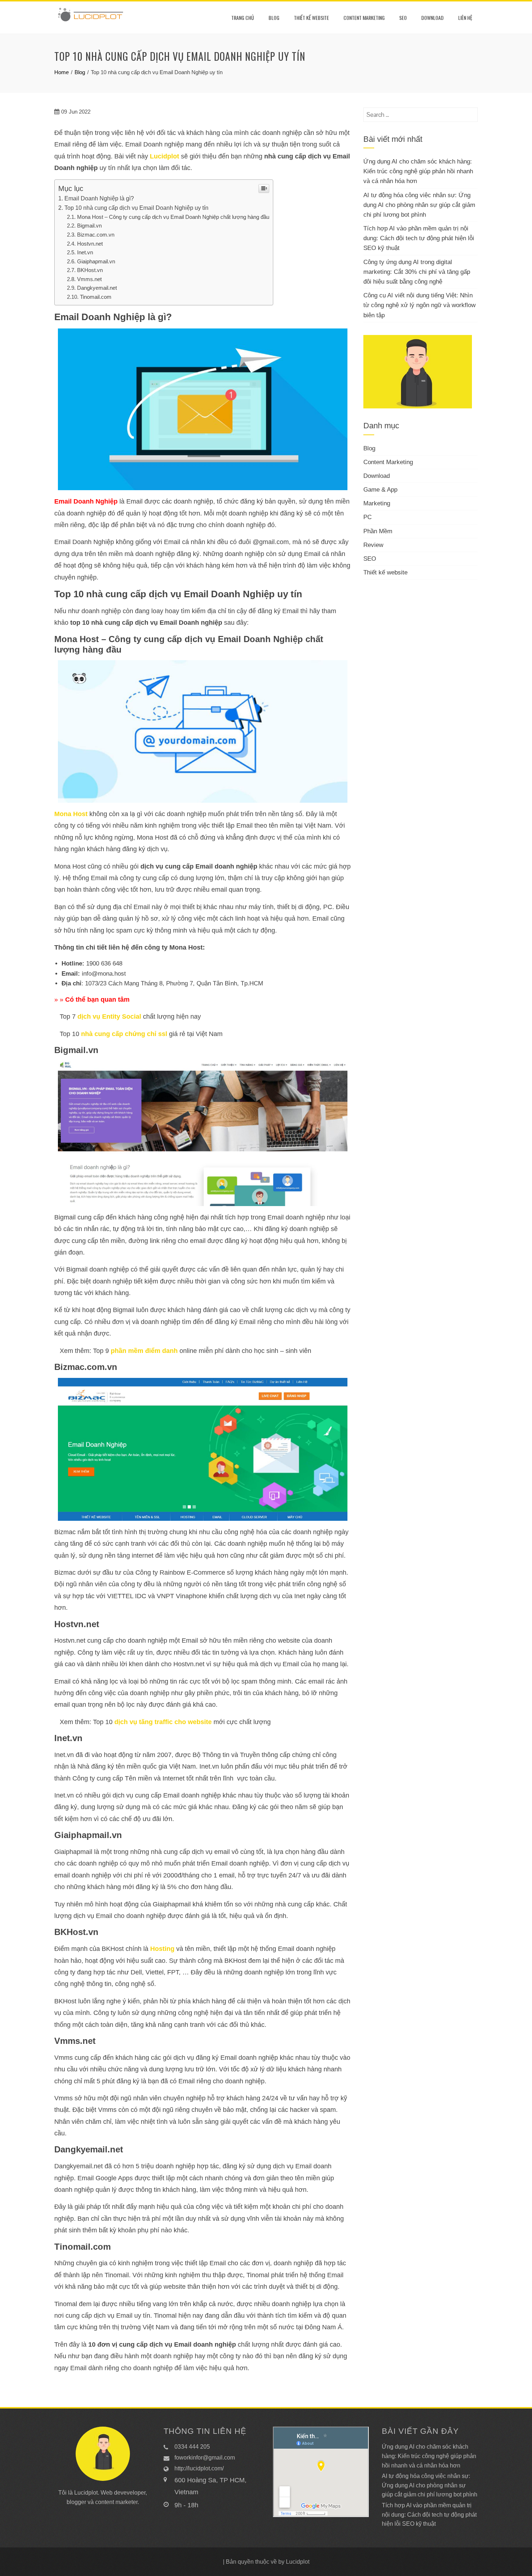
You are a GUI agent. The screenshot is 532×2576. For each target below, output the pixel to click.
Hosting (162, 1949)
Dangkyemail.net (97, 288)
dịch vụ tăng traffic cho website (163, 1722)
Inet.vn (85, 252)
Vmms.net (89, 279)
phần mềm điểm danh (144, 1351)
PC (368, 517)
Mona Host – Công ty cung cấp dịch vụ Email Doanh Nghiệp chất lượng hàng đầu (173, 217)
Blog (274, 18)
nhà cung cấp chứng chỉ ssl (124, 1034)
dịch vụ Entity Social (109, 1017)
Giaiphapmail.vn (96, 261)
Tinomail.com (96, 297)
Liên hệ (465, 18)
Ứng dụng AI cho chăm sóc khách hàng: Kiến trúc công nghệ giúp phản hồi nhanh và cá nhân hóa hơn (418, 171)
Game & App (380, 490)
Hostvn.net (90, 244)
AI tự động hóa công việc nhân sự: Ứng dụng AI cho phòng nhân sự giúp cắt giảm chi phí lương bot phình (419, 205)
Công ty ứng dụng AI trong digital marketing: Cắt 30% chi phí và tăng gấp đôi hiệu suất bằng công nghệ (417, 272)
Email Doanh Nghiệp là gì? (99, 198)
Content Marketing (364, 18)
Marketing (377, 503)
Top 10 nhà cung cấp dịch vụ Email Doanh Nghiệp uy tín (136, 208)
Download (432, 18)
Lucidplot (164, 156)
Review (373, 545)
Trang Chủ (243, 18)
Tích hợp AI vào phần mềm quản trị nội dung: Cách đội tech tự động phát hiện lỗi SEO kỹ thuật (419, 238)
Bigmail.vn (89, 226)
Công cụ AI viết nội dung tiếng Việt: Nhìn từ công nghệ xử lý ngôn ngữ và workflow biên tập (419, 305)
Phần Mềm (378, 531)
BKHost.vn (90, 270)
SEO (403, 18)
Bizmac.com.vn (96, 235)
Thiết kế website (311, 18)
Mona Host (71, 814)
